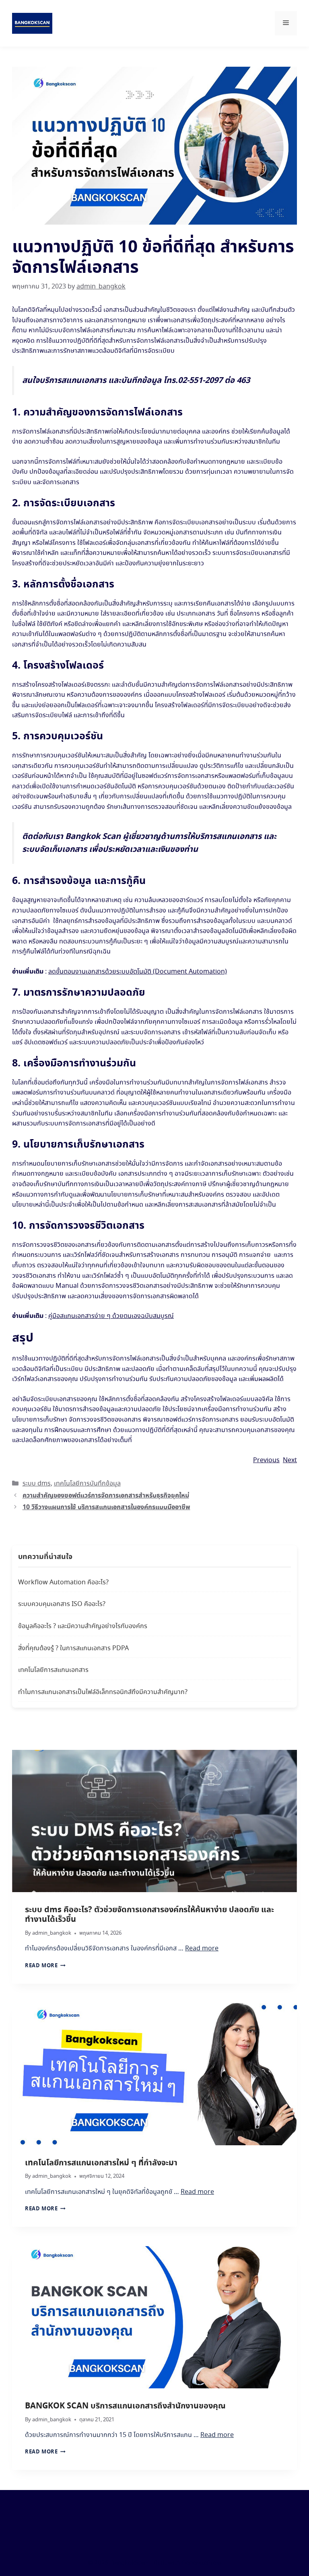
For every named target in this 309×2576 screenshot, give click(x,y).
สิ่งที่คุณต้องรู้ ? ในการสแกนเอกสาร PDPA (73, 1648)
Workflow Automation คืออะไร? (63, 1583)
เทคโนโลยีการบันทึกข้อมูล (87, 1484)
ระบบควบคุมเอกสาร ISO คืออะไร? (62, 1604)
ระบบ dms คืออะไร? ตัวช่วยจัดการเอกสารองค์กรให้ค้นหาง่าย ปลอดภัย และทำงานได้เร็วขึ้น (149, 1915)
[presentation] (154, 1821)
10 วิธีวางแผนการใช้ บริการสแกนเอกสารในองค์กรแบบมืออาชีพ (106, 1507)
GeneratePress (202, 2563)
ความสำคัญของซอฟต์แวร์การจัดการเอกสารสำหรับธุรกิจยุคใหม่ (106, 1496)
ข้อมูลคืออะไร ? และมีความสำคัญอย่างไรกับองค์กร (83, 1626)
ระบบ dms (37, 1484)
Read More (45, 1966)
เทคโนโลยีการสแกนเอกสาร (53, 1670)
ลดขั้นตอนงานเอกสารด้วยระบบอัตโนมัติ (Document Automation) (138, 972)
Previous (266, 1460)
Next (290, 1460)
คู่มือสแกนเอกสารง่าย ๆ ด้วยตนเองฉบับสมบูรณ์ (111, 1316)
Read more (202, 1949)
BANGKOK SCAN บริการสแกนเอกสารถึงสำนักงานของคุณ (125, 2406)
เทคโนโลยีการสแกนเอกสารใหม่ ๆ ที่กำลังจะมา (101, 2163)
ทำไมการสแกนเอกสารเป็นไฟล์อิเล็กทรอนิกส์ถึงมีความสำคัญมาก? (103, 1692)
